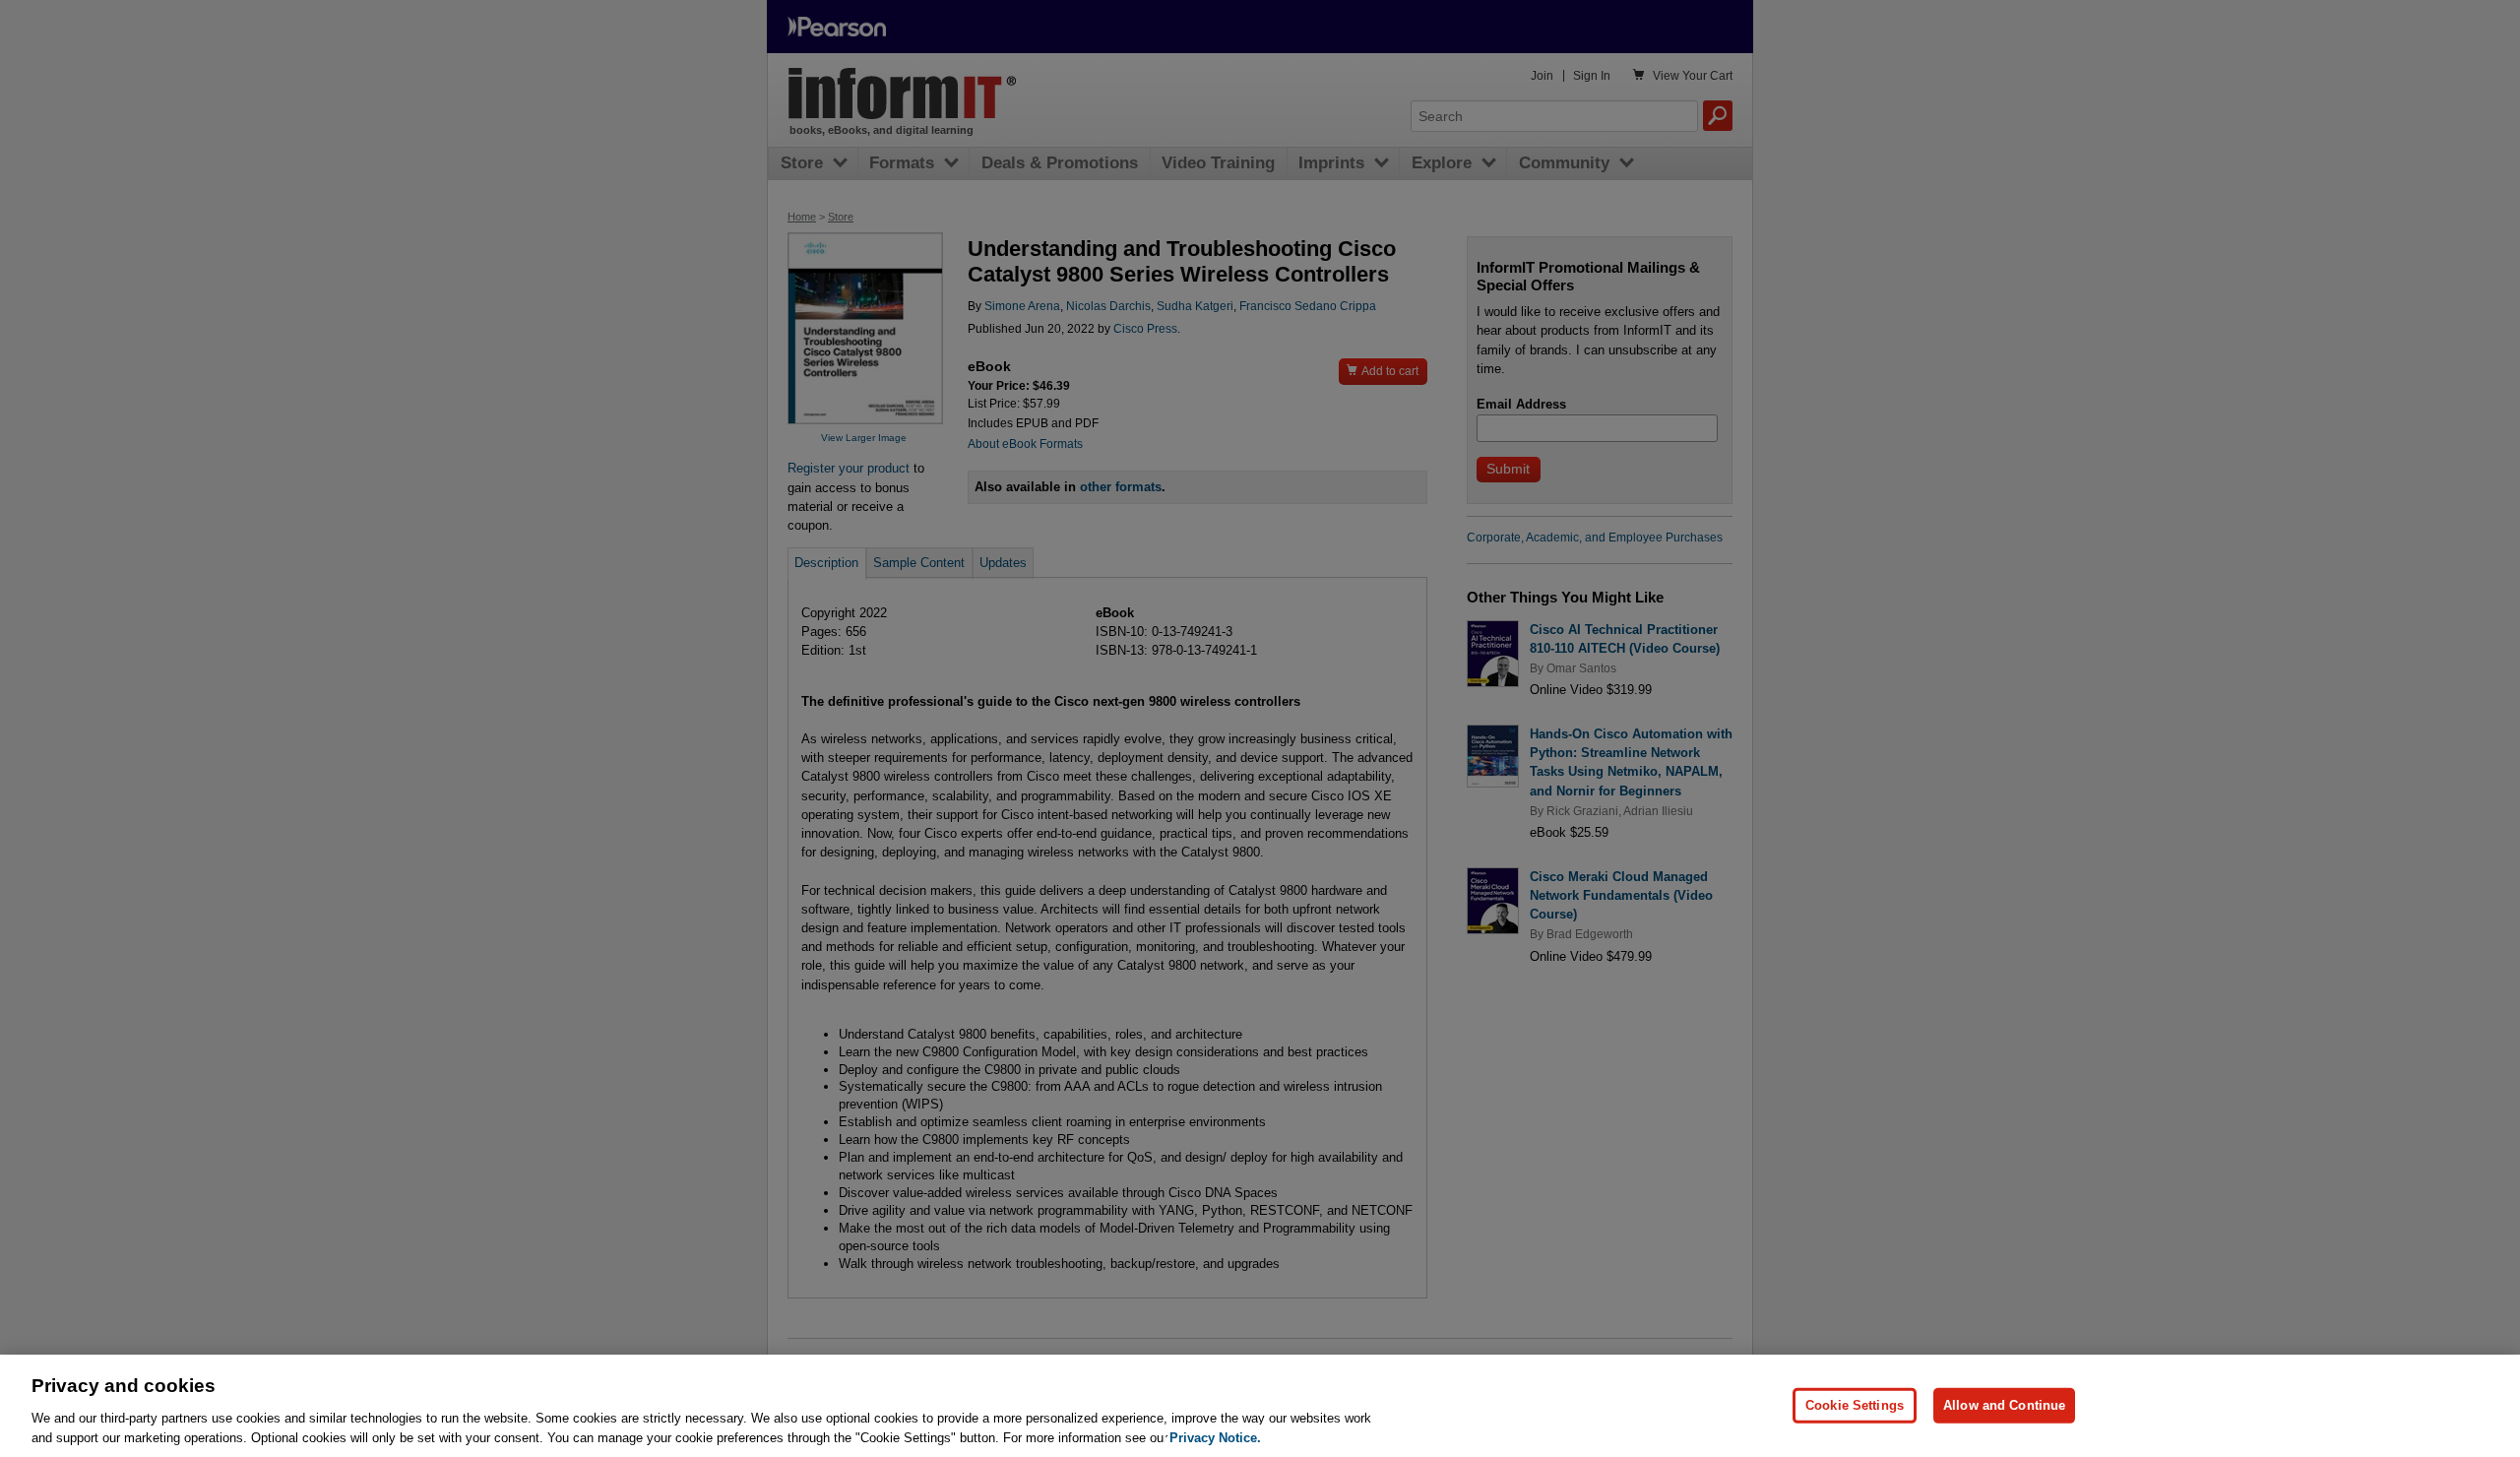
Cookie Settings (1855, 1405)
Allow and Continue (2004, 1405)
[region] (1260, 1406)
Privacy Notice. (1215, 1437)
